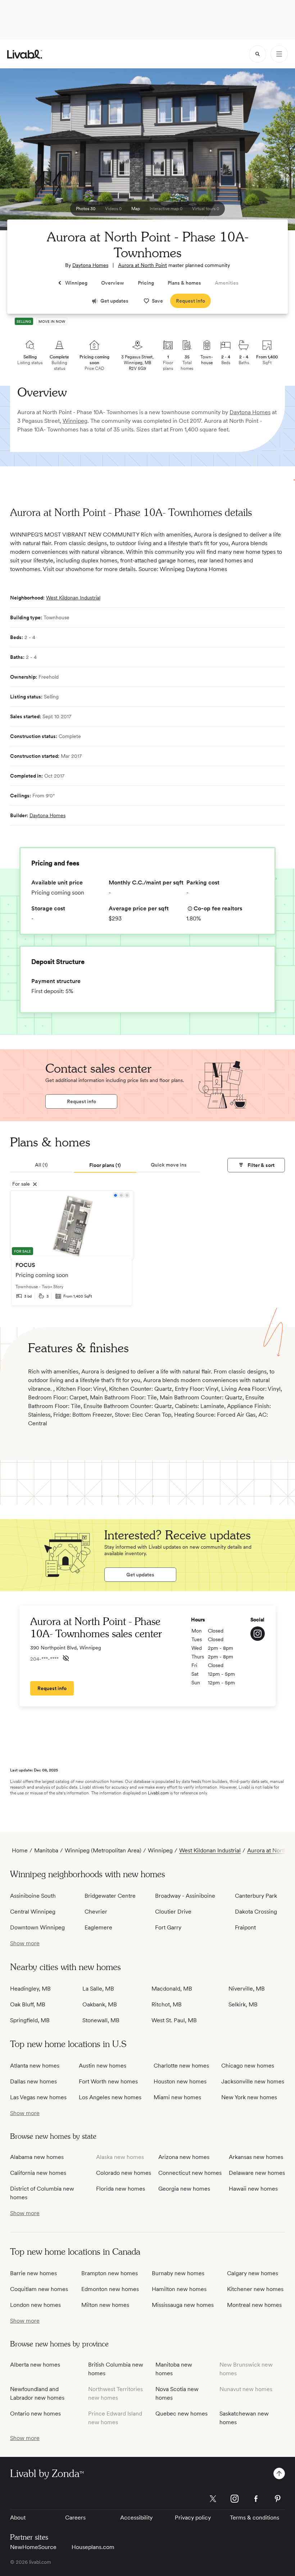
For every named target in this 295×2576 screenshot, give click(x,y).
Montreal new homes (254, 2305)
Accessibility (136, 2518)
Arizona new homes (184, 2157)
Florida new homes (121, 2189)
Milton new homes (105, 2305)
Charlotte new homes (181, 2066)
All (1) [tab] (41, 1165)
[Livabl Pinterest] (278, 2499)
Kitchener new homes (255, 2289)
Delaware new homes (257, 2173)
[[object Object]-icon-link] (258, 1634)
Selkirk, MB (243, 2004)
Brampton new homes (110, 2273)
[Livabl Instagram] (235, 2499)
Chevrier (96, 1912)
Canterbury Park (256, 1896)
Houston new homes (180, 2081)
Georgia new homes (184, 2189)
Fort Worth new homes (108, 2081)
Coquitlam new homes (39, 2289)
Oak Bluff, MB (28, 2004)
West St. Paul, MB (174, 2020)
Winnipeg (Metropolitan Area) (103, 1850)
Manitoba (46, 1850)
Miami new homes (177, 2097)
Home (20, 1850)
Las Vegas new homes (38, 2097)
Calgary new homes (253, 2273)
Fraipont (245, 1927)
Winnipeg (75, 421)
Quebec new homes (181, 2414)
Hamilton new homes (179, 2289)
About (18, 2518)
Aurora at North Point (142, 265)
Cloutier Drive (173, 1912)
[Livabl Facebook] (256, 2499)
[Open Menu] (279, 54)
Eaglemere (98, 1927)
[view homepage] (25, 54)
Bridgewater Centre (110, 1896)
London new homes (35, 2305)
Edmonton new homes (110, 2289)
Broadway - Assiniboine (185, 1896)
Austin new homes (103, 2066)
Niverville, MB (247, 1989)
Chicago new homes (248, 2066)
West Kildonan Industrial (73, 598)
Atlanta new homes (35, 2066)
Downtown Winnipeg (37, 1927)
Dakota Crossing (256, 1912)
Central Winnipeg (33, 1912)
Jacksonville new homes (253, 2081)
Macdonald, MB (172, 1989)
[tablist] (105, 1165)
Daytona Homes (90, 265)
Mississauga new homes (183, 2305)
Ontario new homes (35, 2414)
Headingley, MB (30, 1989)
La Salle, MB (98, 1989)
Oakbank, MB (100, 2004)
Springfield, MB (30, 2020)
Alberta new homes (35, 2365)
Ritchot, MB (167, 2004)
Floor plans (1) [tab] (105, 1165)
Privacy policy (193, 2518)
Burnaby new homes (178, 2273)
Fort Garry (168, 1927)
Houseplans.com (93, 2547)
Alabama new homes (37, 2157)
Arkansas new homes (256, 2157)
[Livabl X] (213, 2499)
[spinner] (258, 54)
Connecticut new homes (190, 2173)
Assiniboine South (33, 1896)
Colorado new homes (124, 2173)
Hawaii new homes (253, 2189)
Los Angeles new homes (110, 2097)
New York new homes (249, 2097)
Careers (75, 2518)
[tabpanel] (147, 1251)
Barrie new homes (33, 2273)
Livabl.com (158, 1793)
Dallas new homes (33, 2081)
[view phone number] (66, 1658)
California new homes (38, 2173)
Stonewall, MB (101, 2020)
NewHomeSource (33, 2547)
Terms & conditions (255, 2518)
